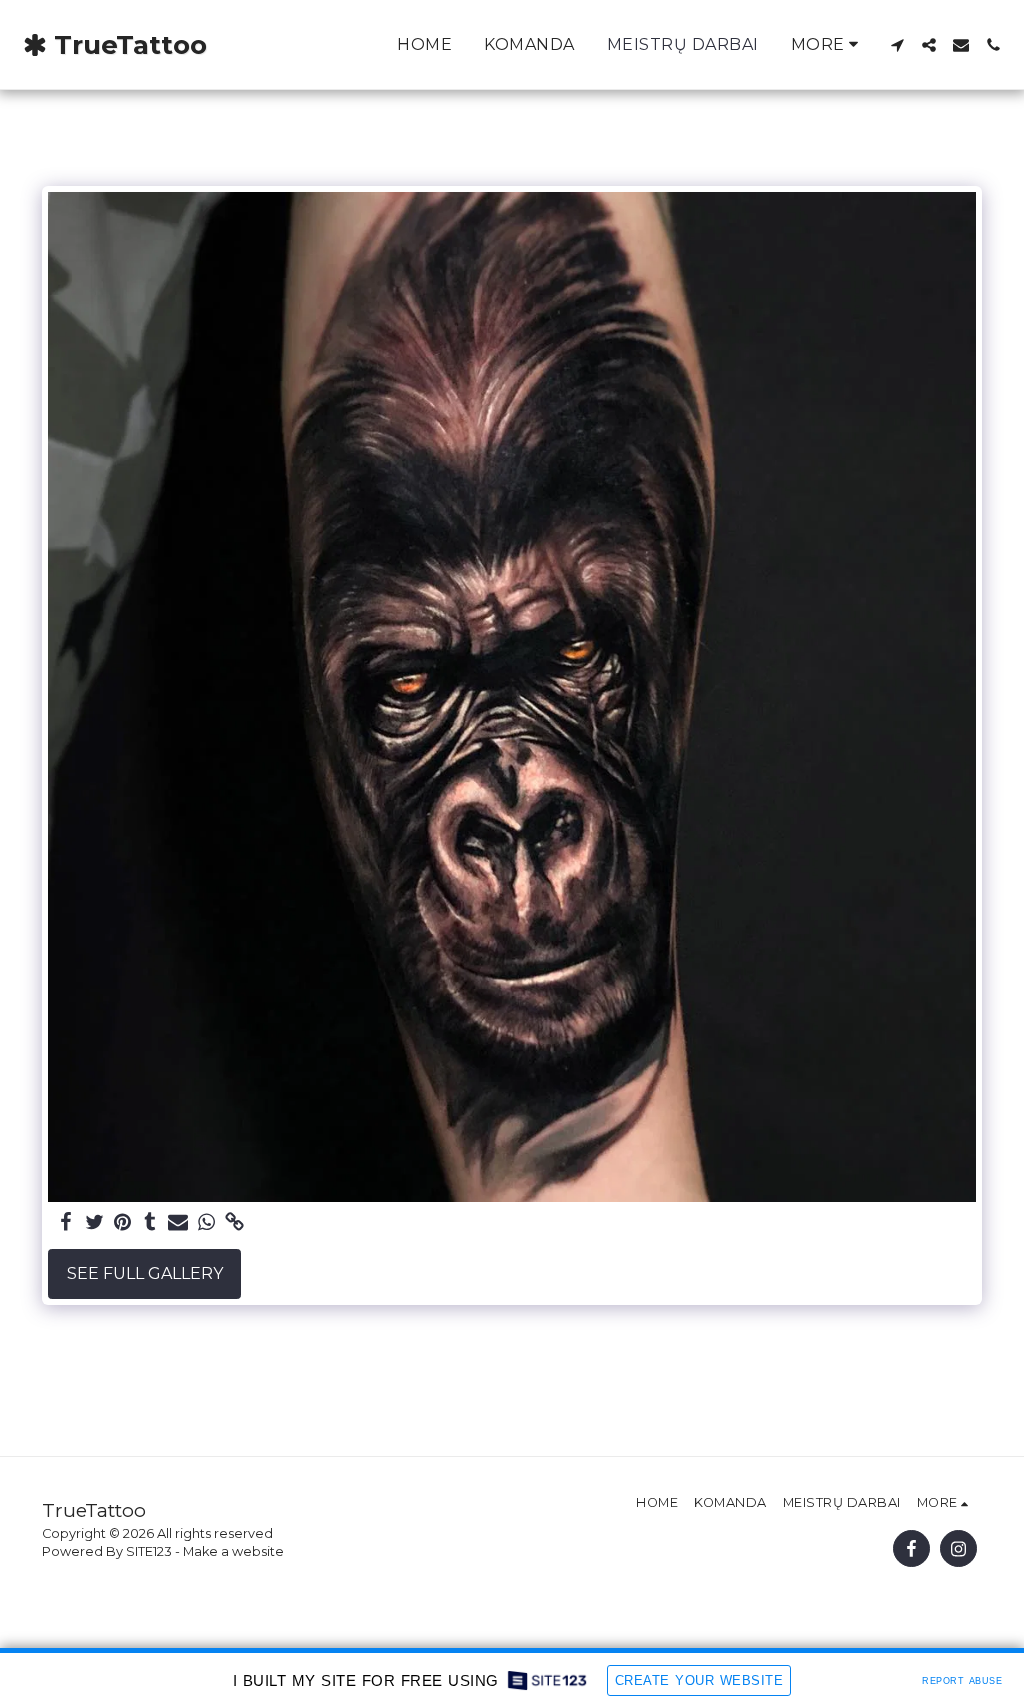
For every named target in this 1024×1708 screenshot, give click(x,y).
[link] (234, 1223)
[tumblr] (150, 1223)
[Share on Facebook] (66, 1223)
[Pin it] (122, 1223)
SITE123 (149, 1551)
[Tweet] (94, 1223)
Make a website (233, 1551)
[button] (897, 45)
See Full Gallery (145, 1273)
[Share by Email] (178, 1223)
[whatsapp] (206, 1223)
